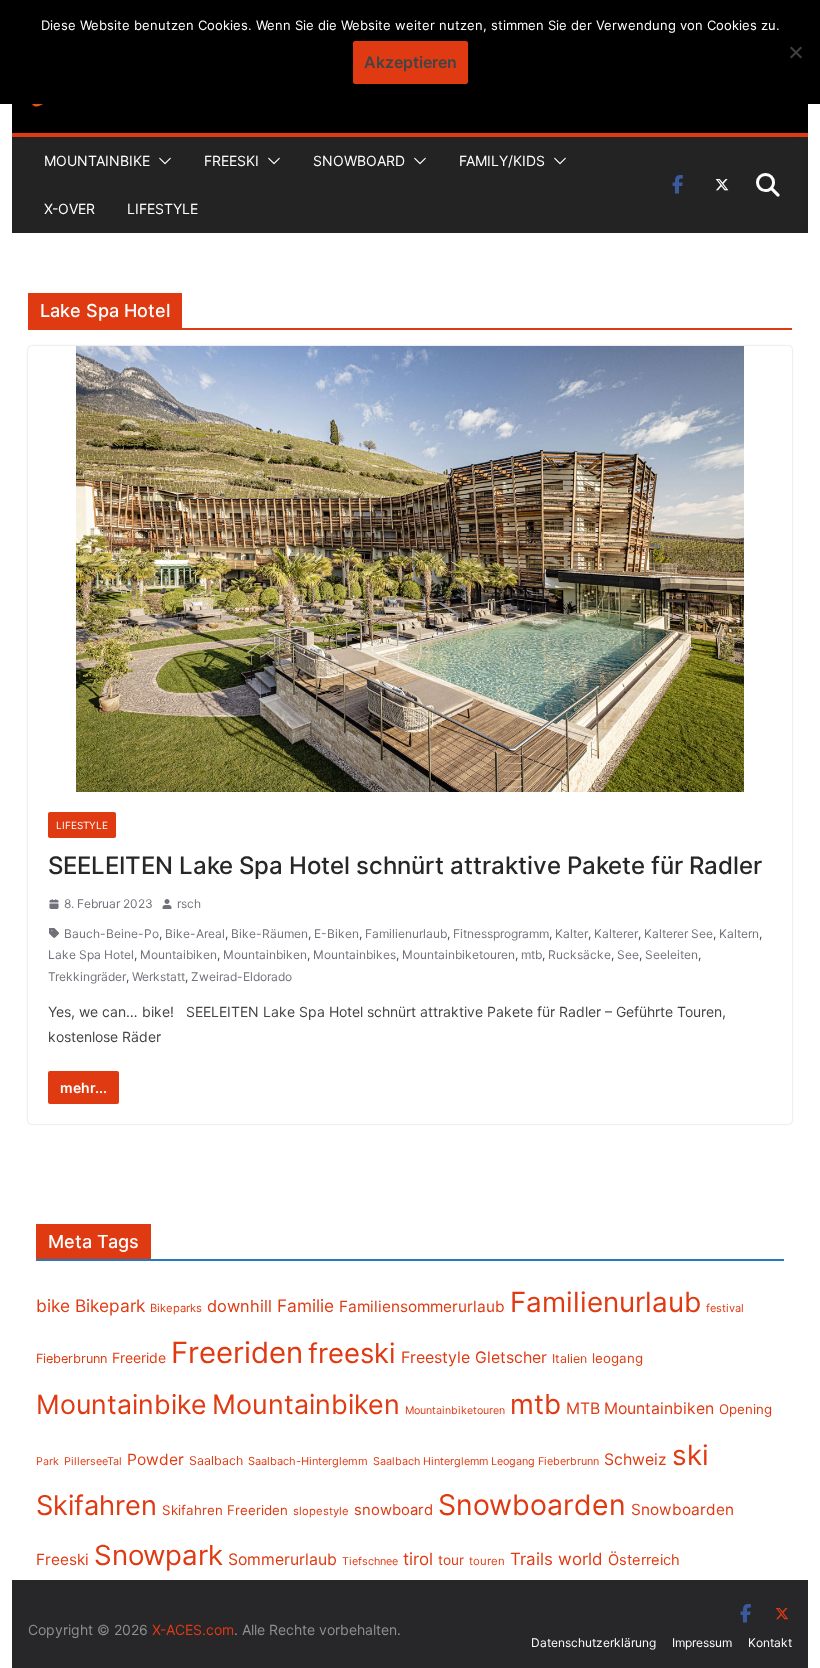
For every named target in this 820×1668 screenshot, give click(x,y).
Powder (155, 1459)
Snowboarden (532, 1505)
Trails (531, 1559)
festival (725, 1308)
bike (53, 1305)
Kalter (571, 933)
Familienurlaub (406, 933)
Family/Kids (502, 160)
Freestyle (435, 1357)
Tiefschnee (370, 1561)
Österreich (644, 1560)
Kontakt (770, 1642)
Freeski (231, 160)
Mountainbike (97, 160)
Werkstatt (158, 976)
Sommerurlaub (282, 1559)
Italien (569, 1358)
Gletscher (511, 1357)
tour (451, 1560)
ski (690, 1455)
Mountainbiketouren (458, 954)
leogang (617, 1358)
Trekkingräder (87, 976)
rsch (189, 903)
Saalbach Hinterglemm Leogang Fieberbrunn (486, 1461)
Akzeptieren (410, 62)
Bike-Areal (195, 933)
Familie (305, 1305)
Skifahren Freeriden (225, 1510)
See (628, 954)
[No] (795, 52)
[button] (161, 161)
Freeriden (237, 1352)
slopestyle (321, 1511)
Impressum (702, 1642)
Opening (745, 1409)
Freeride (139, 1357)
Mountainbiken (265, 954)
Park (47, 1461)
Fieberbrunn (71, 1358)
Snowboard (359, 160)
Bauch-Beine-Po (111, 933)
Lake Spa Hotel (91, 954)
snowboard (393, 1510)
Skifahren (96, 1505)
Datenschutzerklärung (593, 1642)
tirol (418, 1559)
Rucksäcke (579, 954)
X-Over (69, 208)
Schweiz (635, 1459)
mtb (531, 954)
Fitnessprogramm (501, 933)
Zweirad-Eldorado (241, 976)
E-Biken (336, 933)
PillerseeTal (93, 1461)
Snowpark (158, 1555)
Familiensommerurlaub (422, 1306)
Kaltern (739, 933)
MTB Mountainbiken (640, 1408)
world (580, 1559)
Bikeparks (176, 1308)
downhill (239, 1306)
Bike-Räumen (269, 933)
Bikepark (110, 1305)
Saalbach (216, 1460)
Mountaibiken (178, 954)
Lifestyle (162, 208)
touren (487, 1561)
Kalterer (616, 933)
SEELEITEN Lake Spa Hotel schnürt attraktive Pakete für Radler (405, 865)
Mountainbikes (354, 954)
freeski (352, 1353)
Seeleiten (671, 954)
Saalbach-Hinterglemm (308, 1461)
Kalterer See (678, 933)
